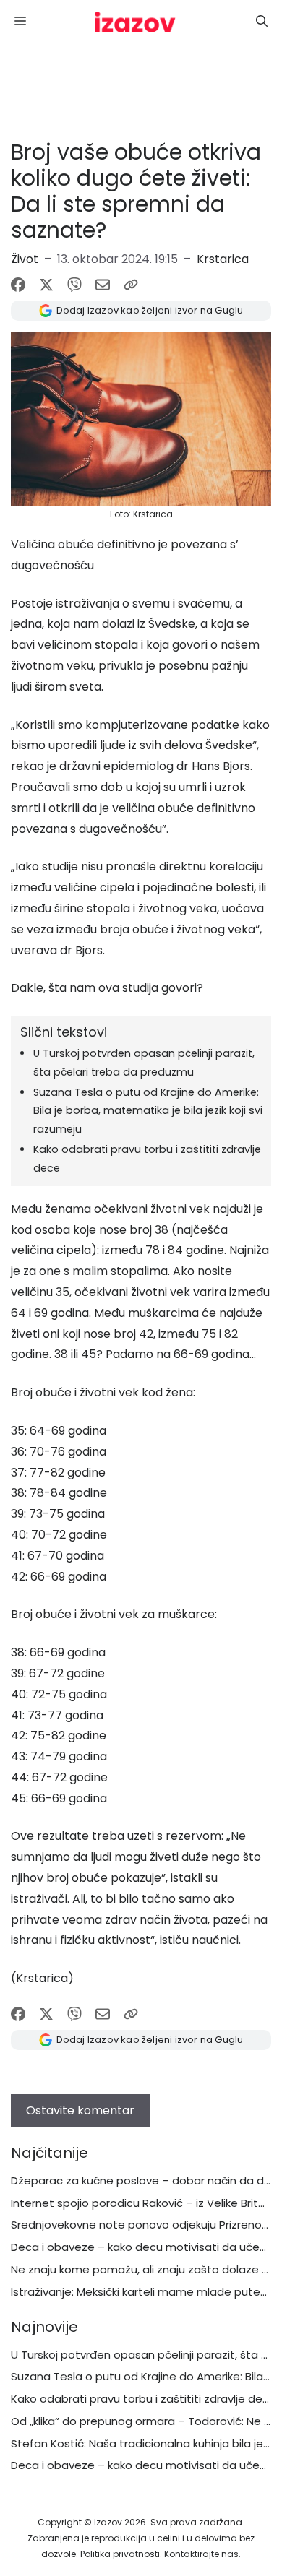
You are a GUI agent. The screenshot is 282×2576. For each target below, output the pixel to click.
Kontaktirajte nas (201, 2554)
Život (25, 259)
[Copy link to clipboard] (131, 285)
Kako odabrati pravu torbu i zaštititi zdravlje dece (144, 2399)
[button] (262, 22)
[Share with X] (46, 285)
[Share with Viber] (74, 285)
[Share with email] (103, 285)
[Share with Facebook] (18, 285)
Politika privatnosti (120, 2554)
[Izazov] (135, 22)
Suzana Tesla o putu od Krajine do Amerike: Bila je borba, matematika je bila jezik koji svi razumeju (148, 1111)
